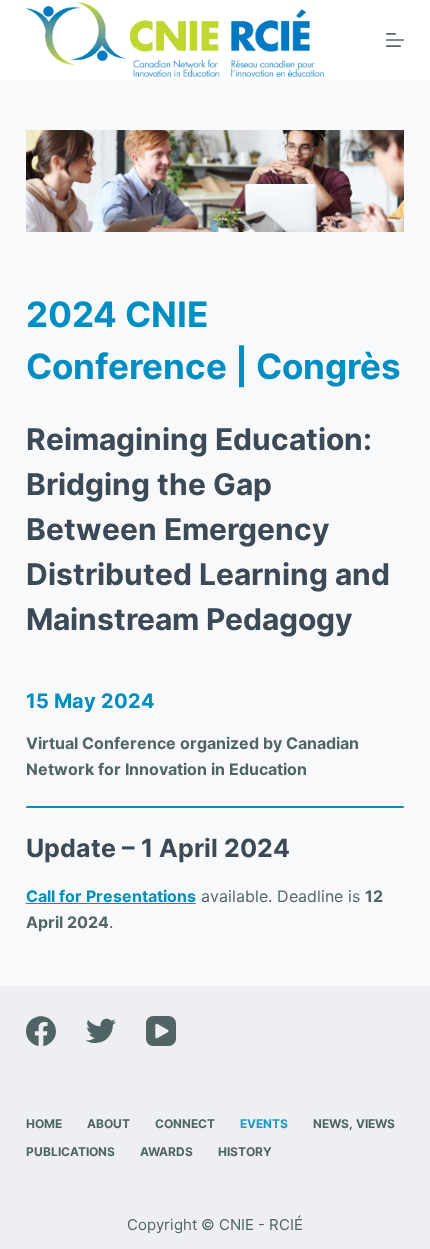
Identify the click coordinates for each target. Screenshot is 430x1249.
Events (264, 1123)
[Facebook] (41, 1031)
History (245, 1151)
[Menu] (395, 40)
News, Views (354, 1123)
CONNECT (185, 1123)
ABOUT (108, 1123)
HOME (44, 1123)
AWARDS (166, 1151)
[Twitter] (101, 1031)
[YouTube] (161, 1031)
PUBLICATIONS (70, 1151)
